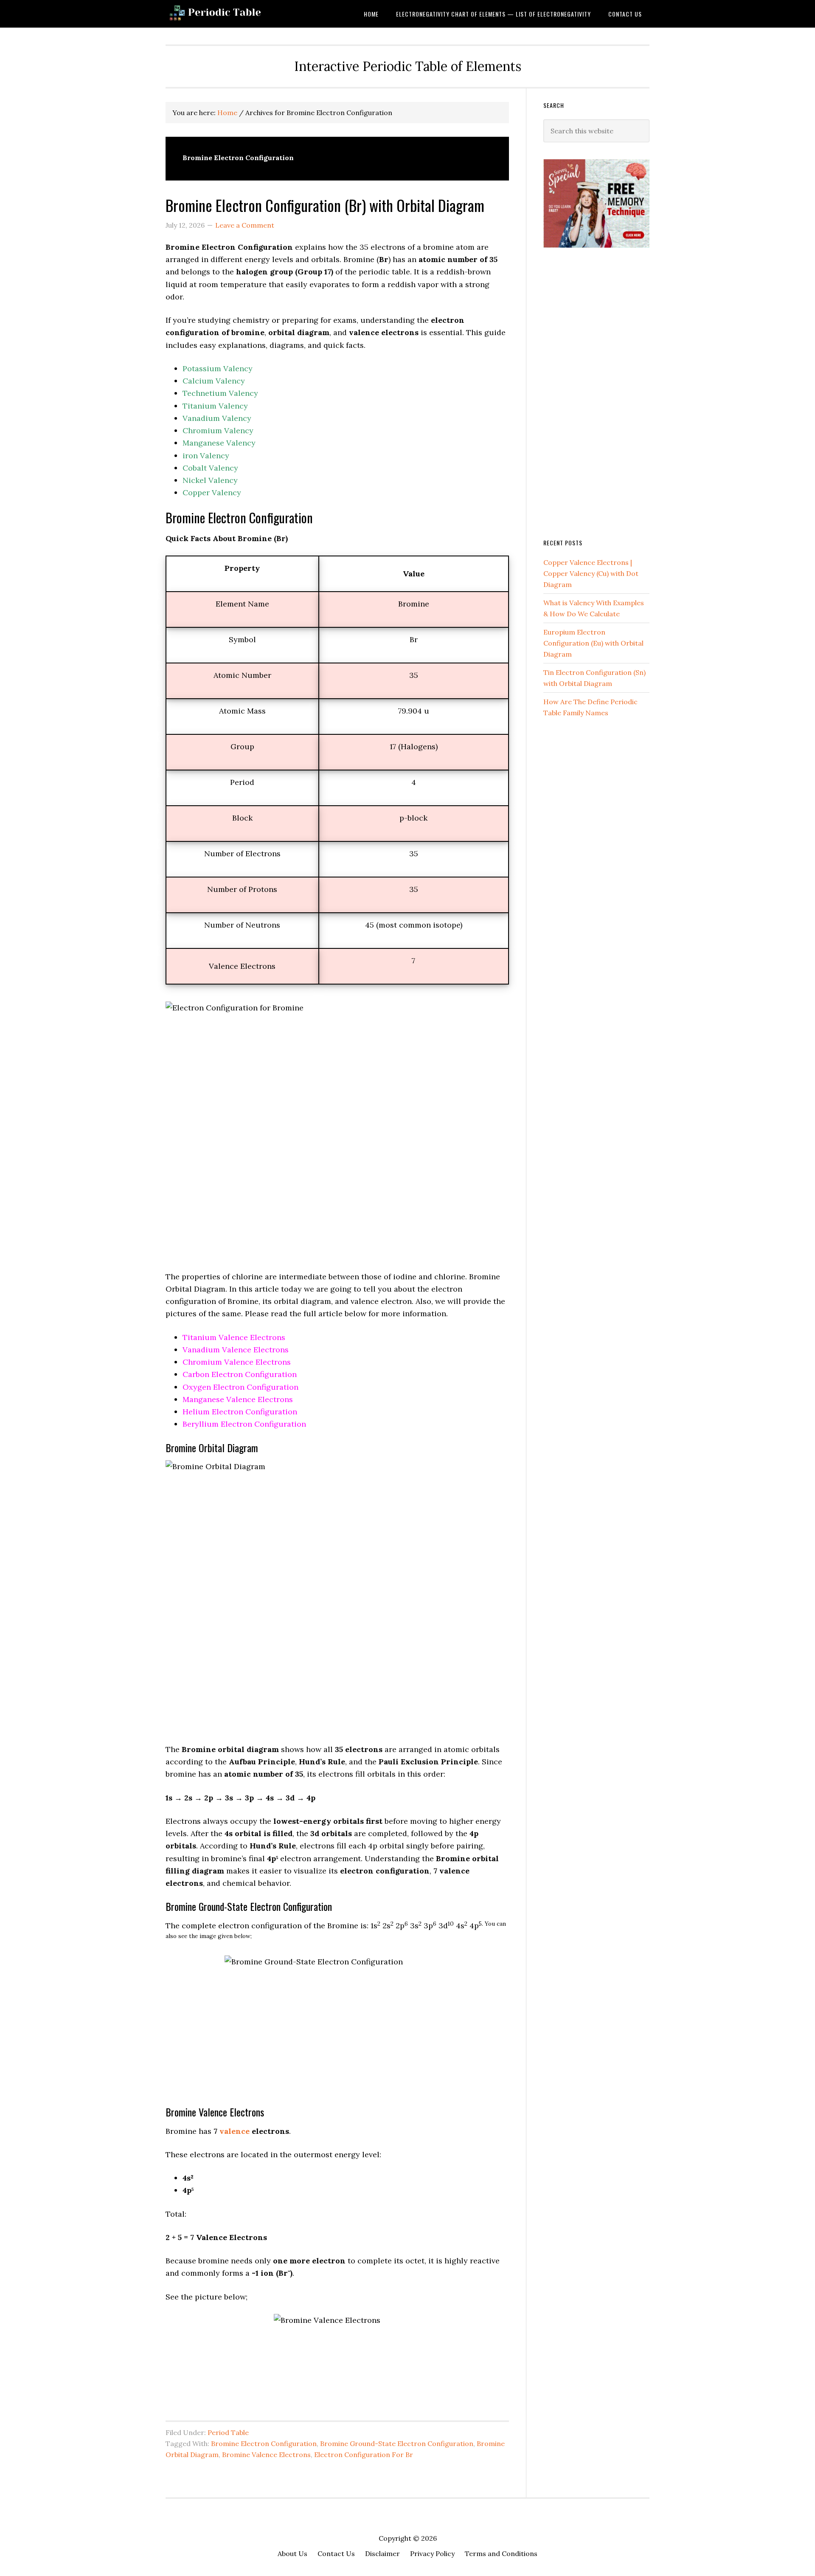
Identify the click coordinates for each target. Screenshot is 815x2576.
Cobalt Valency (210, 468)
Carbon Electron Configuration (240, 1374)
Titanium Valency (215, 406)
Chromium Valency (218, 430)
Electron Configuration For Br (364, 2455)
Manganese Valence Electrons (238, 1399)
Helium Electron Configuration (240, 1412)
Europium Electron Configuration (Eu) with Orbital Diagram (593, 643)
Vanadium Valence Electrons (236, 1350)
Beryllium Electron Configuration (244, 1424)
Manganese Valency (219, 443)
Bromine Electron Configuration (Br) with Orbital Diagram (325, 205)
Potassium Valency (218, 368)
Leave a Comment (245, 225)
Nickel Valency (210, 480)
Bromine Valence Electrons (266, 2455)
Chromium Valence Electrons (237, 1362)
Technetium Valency (220, 393)
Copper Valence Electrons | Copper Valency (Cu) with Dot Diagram (591, 573)
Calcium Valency (214, 381)
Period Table (228, 2432)
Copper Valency (212, 492)
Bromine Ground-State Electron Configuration (397, 2443)
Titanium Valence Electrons (234, 1337)
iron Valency (206, 456)
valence (235, 2131)
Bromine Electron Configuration (264, 2443)
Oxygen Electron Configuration (240, 1387)
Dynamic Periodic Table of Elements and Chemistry (233, 14)
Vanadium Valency (217, 418)
